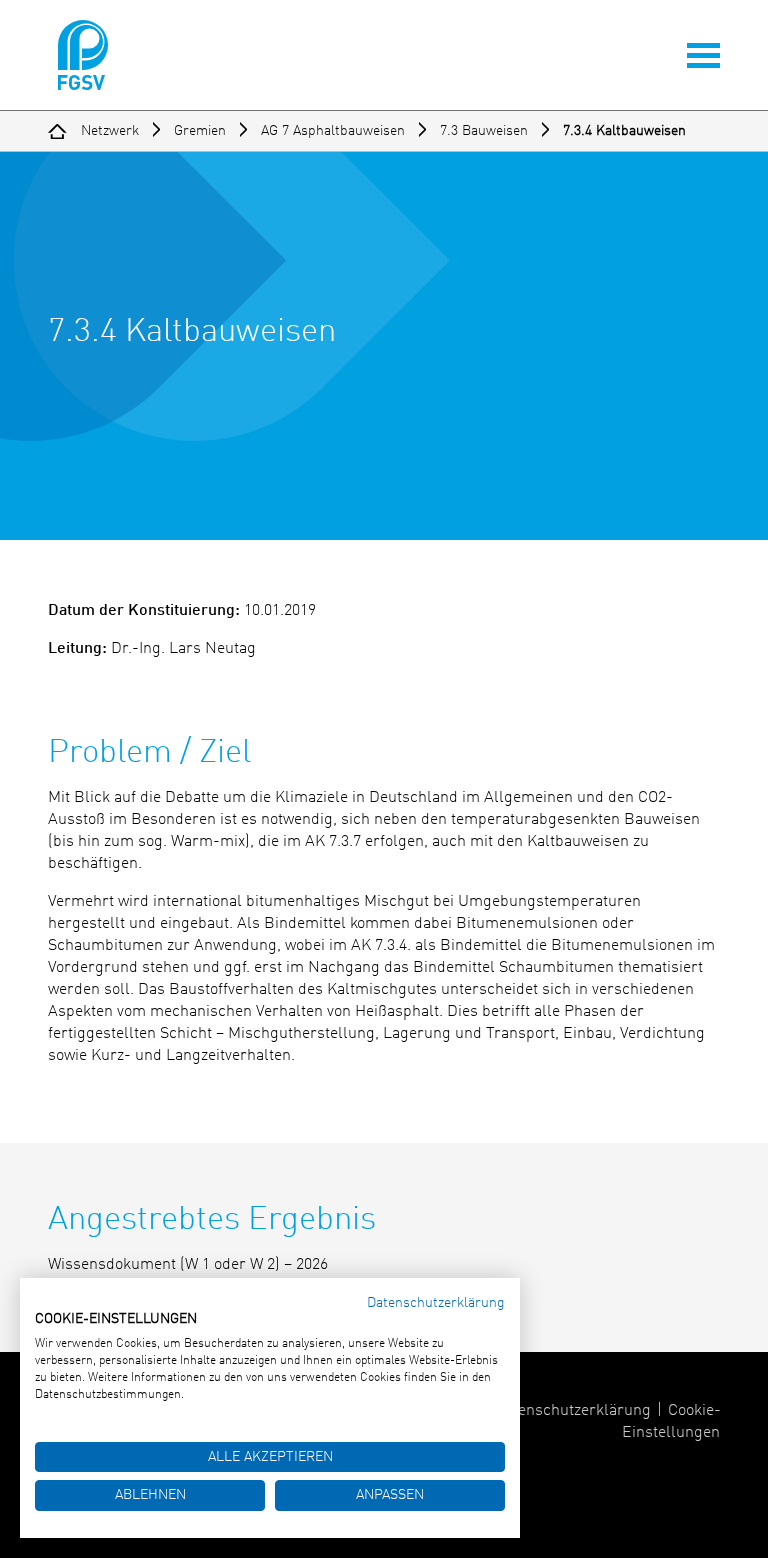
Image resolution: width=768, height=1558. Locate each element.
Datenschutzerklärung (572, 1411)
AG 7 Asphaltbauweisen (333, 131)
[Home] (57, 131)
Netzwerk (110, 131)
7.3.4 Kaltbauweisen (624, 131)
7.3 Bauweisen (484, 131)
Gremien (200, 131)
